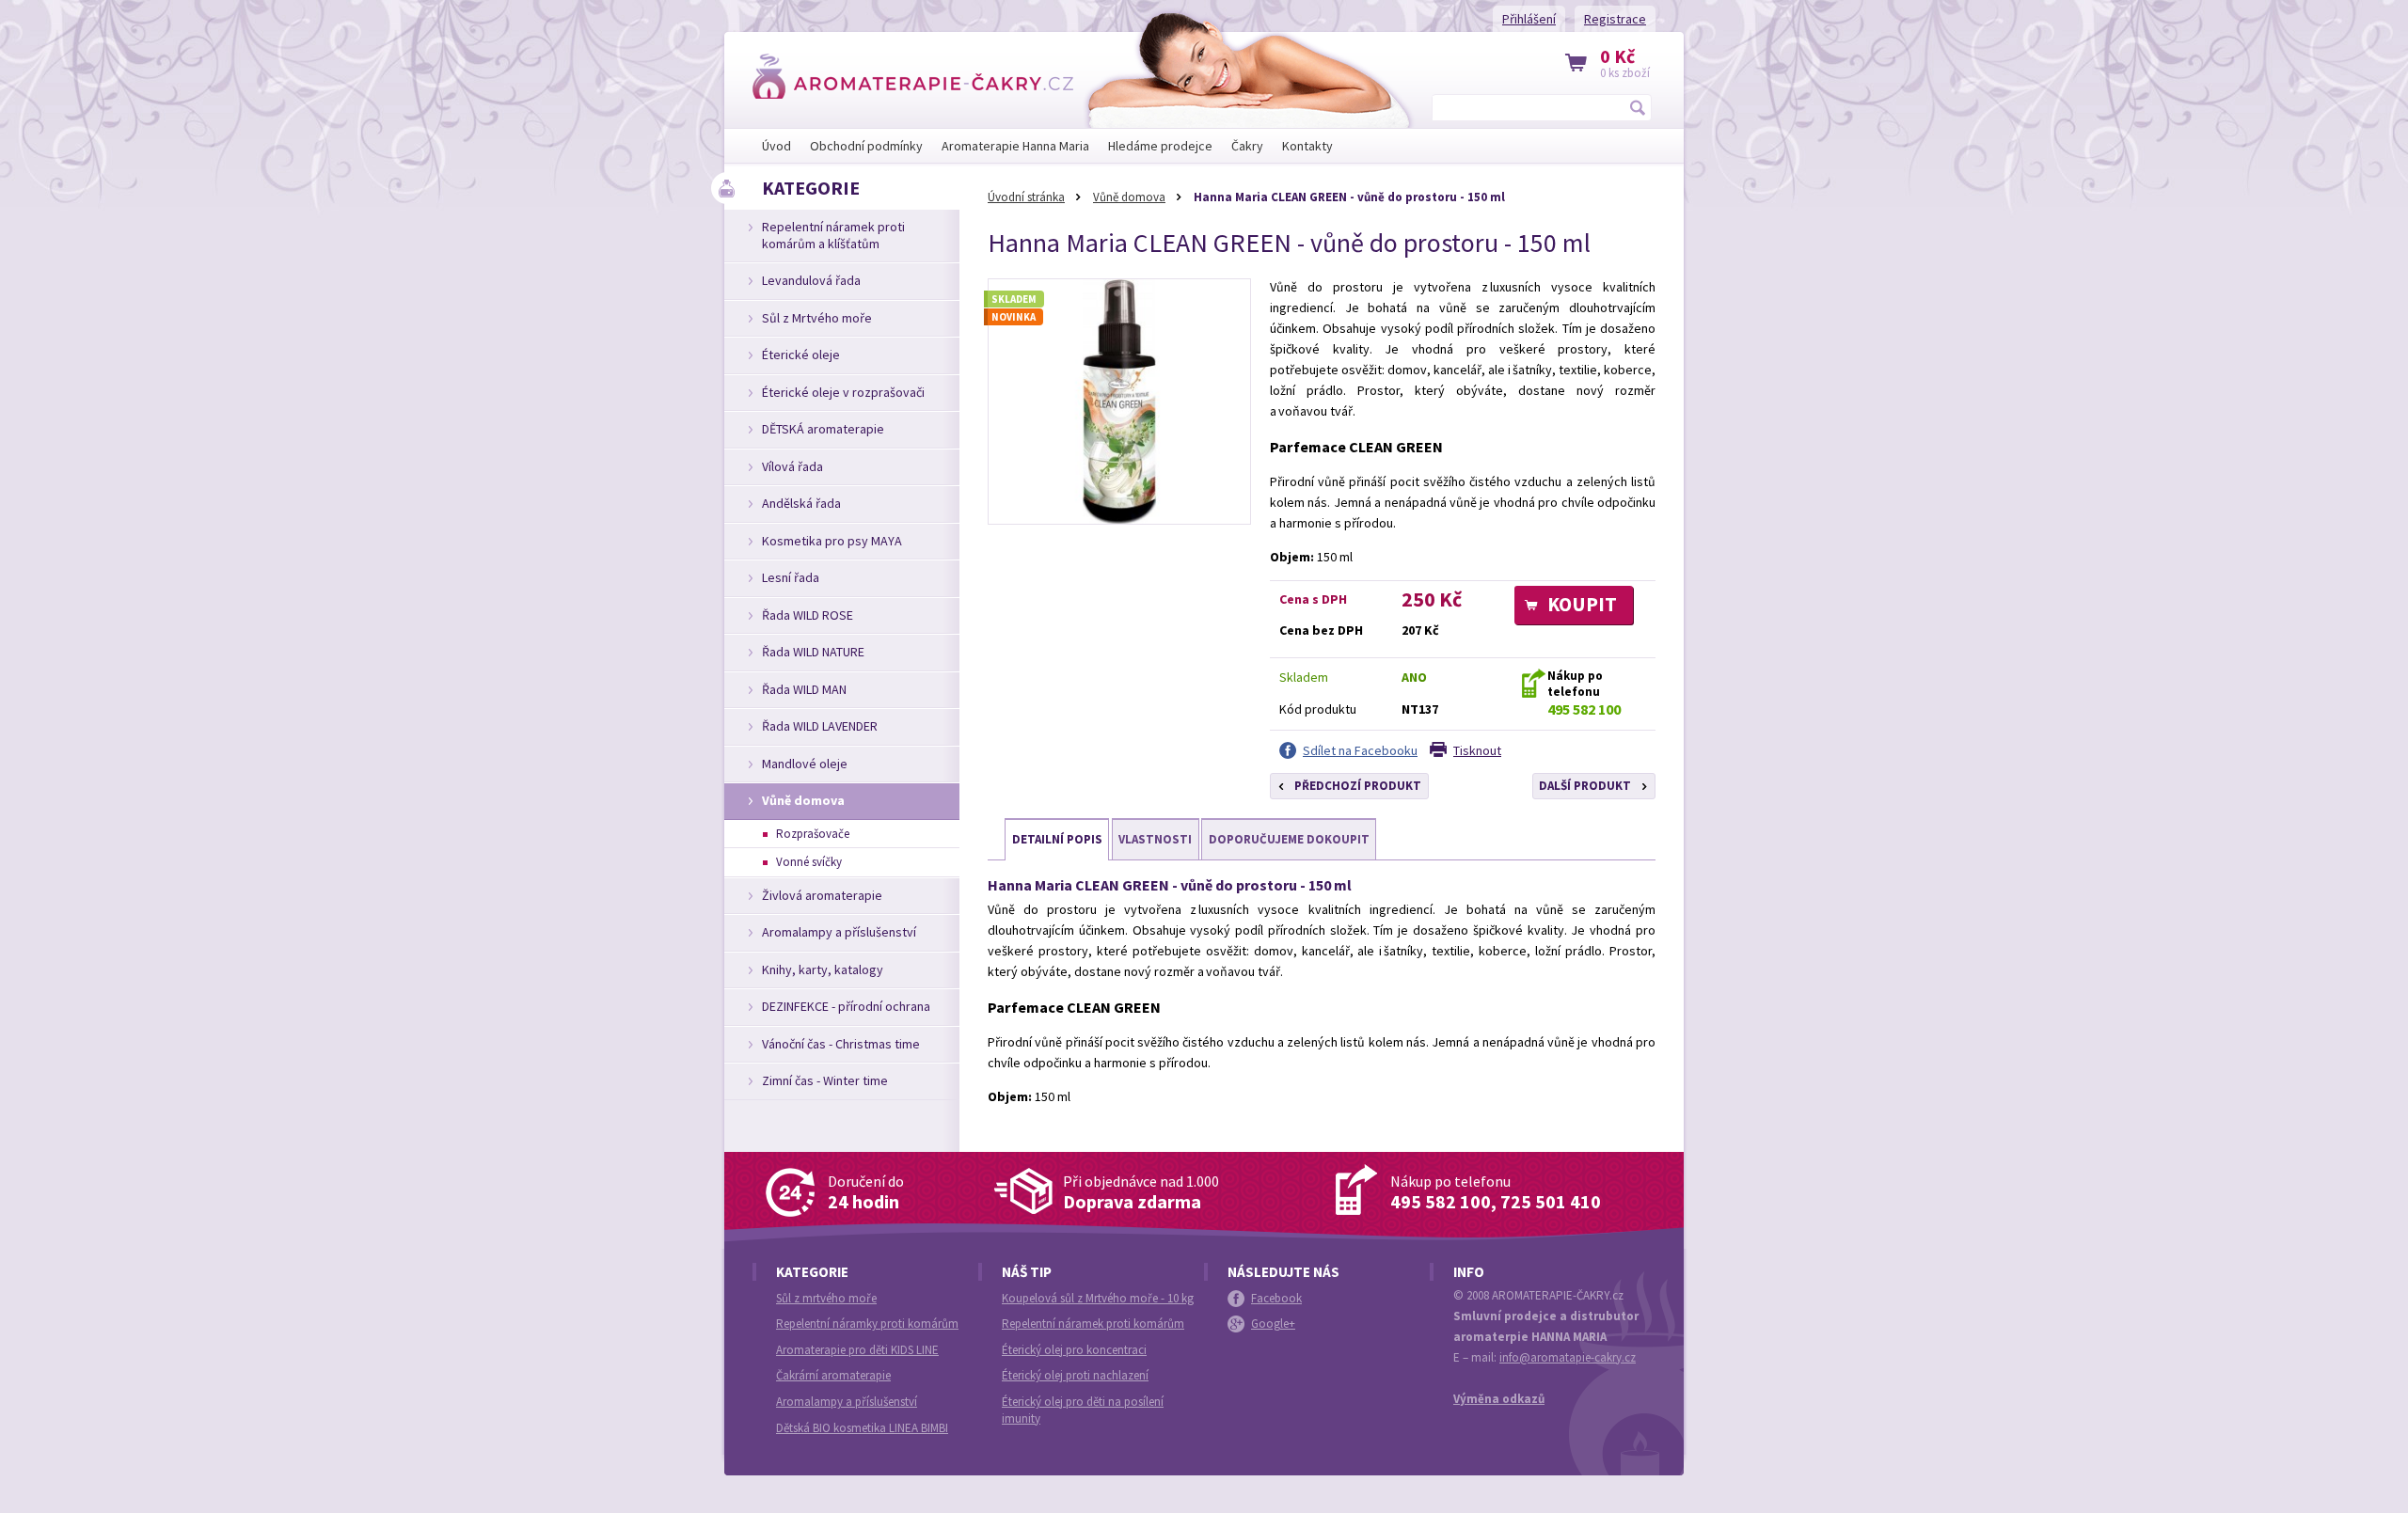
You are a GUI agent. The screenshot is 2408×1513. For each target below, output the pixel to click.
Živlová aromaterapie (822, 895)
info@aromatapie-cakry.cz (1568, 1357)
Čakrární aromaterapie (833, 1375)
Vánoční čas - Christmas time (841, 1044)
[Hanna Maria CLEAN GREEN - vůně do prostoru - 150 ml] (1119, 402)
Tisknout (1477, 750)
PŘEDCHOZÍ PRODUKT (1358, 786)
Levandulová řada (811, 280)
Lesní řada (791, 577)
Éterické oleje (801, 355)
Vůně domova (1129, 197)
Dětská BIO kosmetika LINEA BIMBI (862, 1428)
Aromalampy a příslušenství (839, 932)
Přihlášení (1529, 19)
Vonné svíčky (809, 862)
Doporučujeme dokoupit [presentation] (1289, 839)
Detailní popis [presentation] (1057, 839)
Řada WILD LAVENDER (820, 726)
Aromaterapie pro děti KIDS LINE (857, 1350)
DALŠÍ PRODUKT (1585, 786)
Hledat (1639, 107)
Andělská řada (801, 503)
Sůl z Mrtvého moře (817, 318)
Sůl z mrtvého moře (826, 1298)
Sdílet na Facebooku (1360, 750)
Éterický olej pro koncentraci (1074, 1350)
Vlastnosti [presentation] (1155, 839)
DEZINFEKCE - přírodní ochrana (846, 1006)
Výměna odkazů (1499, 1399)
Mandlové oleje (805, 764)
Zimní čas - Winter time (825, 1080)
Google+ (1273, 1324)
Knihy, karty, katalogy (823, 969)
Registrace (1615, 19)
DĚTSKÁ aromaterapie (823, 429)
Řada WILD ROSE (808, 615)
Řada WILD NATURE (813, 652)
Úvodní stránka (1026, 197)
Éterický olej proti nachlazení (1075, 1375)
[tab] (1057, 840)
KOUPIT (1582, 604)
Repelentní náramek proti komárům (1093, 1324)
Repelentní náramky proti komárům (867, 1324)
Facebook (1276, 1298)
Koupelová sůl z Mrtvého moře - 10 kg (1098, 1298)
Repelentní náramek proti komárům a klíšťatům (833, 235)
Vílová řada (792, 466)
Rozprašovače (813, 834)
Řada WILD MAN (804, 689)
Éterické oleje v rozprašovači (843, 392)
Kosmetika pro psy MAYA (832, 541)
